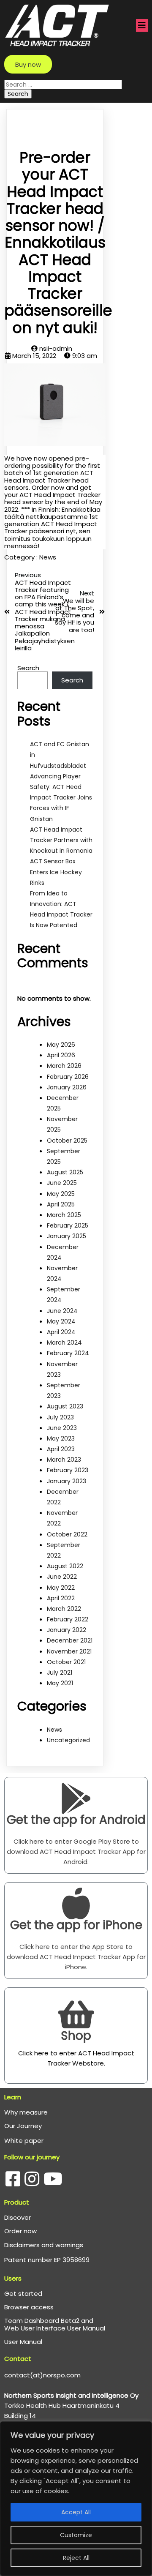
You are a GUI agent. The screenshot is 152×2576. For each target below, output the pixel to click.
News (48, 557)
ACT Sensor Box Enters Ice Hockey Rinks (56, 872)
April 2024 (61, 1332)
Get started (23, 2294)
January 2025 (66, 1236)
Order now (20, 2231)
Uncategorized (68, 1740)
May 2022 (61, 1588)
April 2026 (61, 1055)
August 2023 (65, 1406)
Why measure (26, 2112)
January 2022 (66, 1630)
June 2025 (62, 1183)
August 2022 (65, 1566)
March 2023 (64, 1460)
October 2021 (66, 1662)
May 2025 (61, 1194)
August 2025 (65, 1172)
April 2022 (61, 1598)
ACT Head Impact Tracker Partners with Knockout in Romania (61, 840)
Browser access (29, 2307)
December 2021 (70, 1640)
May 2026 (61, 1045)
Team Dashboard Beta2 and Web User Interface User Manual (55, 2324)
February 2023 (68, 1470)
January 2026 (67, 1087)
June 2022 (62, 1577)
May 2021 (60, 1683)
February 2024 (68, 1353)
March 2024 (64, 1343)
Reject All (76, 2558)
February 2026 (68, 1077)
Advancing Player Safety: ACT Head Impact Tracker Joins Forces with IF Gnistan (61, 798)
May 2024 (61, 1321)
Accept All (76, 2512)
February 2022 (68, 1619)
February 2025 (68, 1225)
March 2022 (64, 1609)
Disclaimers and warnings (44, 2245)
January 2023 (66, 1481)
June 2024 (62, 1311)
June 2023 (62, 1428)
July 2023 (60, 1417)
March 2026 (64, 1066)
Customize (76, 2535)
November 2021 (69, 1651)
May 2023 (61, 1438)
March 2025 (64, 1215)
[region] (76, 2499)
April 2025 (61, 1204)
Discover (18, 2217)
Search (28, 668)
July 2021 (60, 1673)
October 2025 (67, 1141)
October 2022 (67, 1534)
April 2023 (61, 1449)
